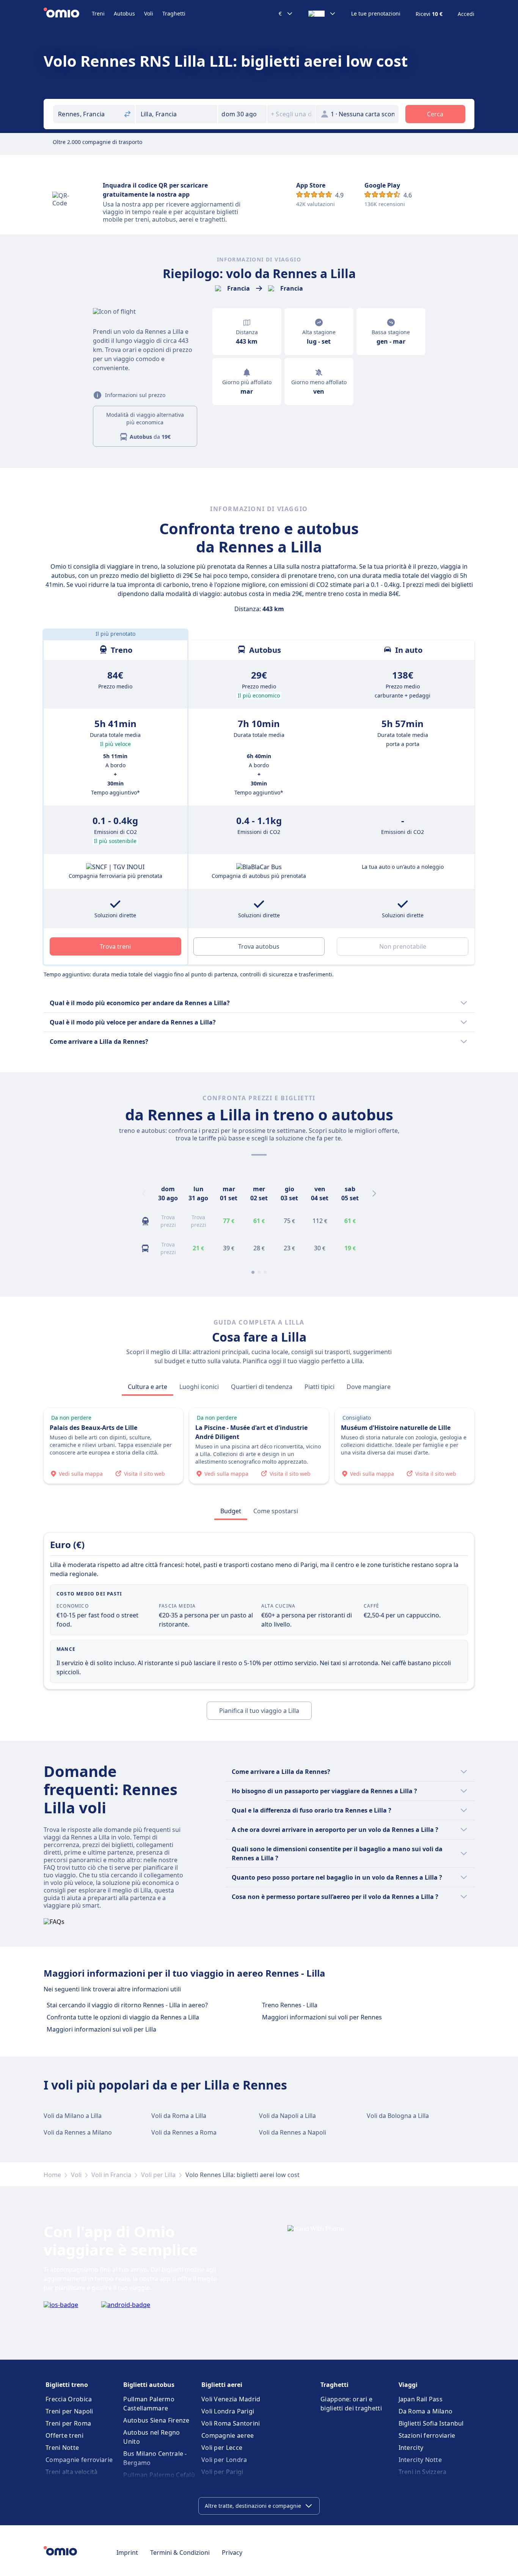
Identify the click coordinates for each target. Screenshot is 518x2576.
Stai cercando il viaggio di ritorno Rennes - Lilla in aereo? (127, 2005)
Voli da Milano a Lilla (73, 2116)
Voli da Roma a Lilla (179, 2116)
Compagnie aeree (228, 2435)
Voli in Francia (111, 2175)
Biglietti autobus (149, 2385)
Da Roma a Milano (426, 2411)
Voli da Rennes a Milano (78, 2132)
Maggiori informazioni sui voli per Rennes (322, 2017)
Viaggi (408, 2385)
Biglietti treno (67, 2385)
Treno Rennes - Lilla (290, 2005)
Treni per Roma (68, 2423)
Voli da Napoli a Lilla (287, 2116)
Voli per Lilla (158, 2175)
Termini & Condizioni (180, 2553)
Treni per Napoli (69, 2411)
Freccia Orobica (69, 2399)
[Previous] (144, 1193)
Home (52, 2175)
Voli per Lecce (222, 2448)
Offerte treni (64, 2435)
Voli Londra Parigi (228, 2411)
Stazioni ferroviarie (427, 2435)
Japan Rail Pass (421, 2399)
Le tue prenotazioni (376, 14)
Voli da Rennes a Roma (184, 2132)
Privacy (232, 2553)
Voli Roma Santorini (231, 2423)
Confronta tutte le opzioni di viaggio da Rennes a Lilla (123, 2017)
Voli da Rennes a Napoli (293, 2132)
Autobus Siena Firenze (156, 2420)
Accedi (466, 14)
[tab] (148, 1387)
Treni (98, 13)
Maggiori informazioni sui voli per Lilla (101, 2029)
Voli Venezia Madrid (231, 2399)
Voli (149, 13)
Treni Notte (62, 2448)
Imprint (127, 2553)
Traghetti (174, 13)
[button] (242, 114)
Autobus (124, 13)
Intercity (411, 2448)
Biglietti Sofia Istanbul (431, 2423)
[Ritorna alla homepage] (68, 14)
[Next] (374, 1193)
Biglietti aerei (222, 2385)
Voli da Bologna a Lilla (398, 2116)
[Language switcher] (322, 14)
